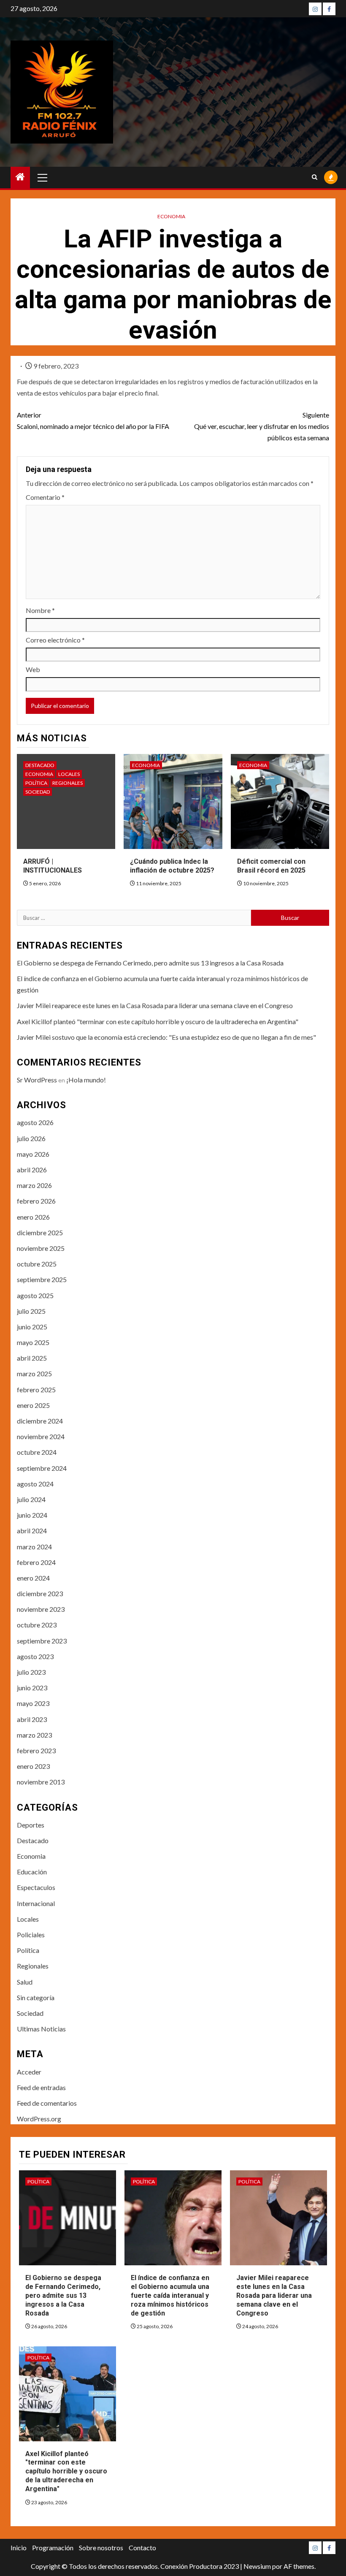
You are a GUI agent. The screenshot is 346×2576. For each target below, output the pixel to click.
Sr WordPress (37, 1080)
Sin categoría (36, 1997)
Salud (25, 1982)
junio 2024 (32, 1515)
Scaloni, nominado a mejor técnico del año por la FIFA (93, 420)
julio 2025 (31, 1311)
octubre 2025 (37, 1264)
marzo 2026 (34, 1185)
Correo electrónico (55, 640)
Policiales (31, 1935)
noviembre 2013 (41, 1782)
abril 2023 (32, 1719)
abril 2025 (32, 1358)
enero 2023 (33, 1766)
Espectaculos (36, 1887)
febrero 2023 (36, 1750)
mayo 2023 (33, 1703)
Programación (53, 2548)
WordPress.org (39, 2119)
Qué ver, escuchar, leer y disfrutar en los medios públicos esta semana (262, 426)
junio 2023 (32, 1688)
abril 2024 (32, 1531)
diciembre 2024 (40, 1421)
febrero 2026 (36, 1201)
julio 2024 (31, 1499)
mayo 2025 (33, 1342)
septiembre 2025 (42, 1279)
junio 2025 (32, 1327)
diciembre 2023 (40, 1593)
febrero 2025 (36, 1390)
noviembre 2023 (41, 1609)
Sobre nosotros (101, 2548)
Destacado (40, 765)
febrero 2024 (36, 1562)
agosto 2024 (35, 1484)
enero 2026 (33, 1217)
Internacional (36, 1903)
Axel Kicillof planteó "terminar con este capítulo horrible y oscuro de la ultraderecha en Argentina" (158, 1021)
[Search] (315, 177)
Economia (171, 216)
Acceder (29, 2072)
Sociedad (38, 792)
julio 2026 (31, 1138)
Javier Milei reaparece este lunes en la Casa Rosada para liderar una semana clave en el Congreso (155, 1005)
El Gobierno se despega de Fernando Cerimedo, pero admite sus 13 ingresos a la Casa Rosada (150, 963)
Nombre (40, 610)
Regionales (68, 783)
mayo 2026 (33, 1154)
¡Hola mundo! (86, 1080)
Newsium (257, 2566)
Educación (32, 1872)
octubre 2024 (37, 1452)
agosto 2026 (35, 1122)
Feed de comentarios (47, 2103)
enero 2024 (33, 1578)
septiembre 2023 (42, 1641)
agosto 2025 (35, 1295)
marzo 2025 (34, 1373)
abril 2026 (32, 1170)
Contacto (142, 2548)
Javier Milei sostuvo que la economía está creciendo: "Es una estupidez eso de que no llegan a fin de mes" (166, 1037)
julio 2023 (31, 1672)
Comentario (45, 497)
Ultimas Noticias (41, 2029)
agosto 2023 (35, 1656)
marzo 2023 (34, 1735)
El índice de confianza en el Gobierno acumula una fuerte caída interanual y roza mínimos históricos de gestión (170, 2295)
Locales (69, 774)
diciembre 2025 (40, 1232)
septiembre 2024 (42, 1468)
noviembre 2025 (41, 1248)
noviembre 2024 (41, 1436)
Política (36, 783)
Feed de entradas (41, 2087)
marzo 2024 (34, 1547)
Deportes (31, 1825)
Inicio (19, 2548)
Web (33, 669)
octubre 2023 (37, 1625)
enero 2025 (33, 1405)
